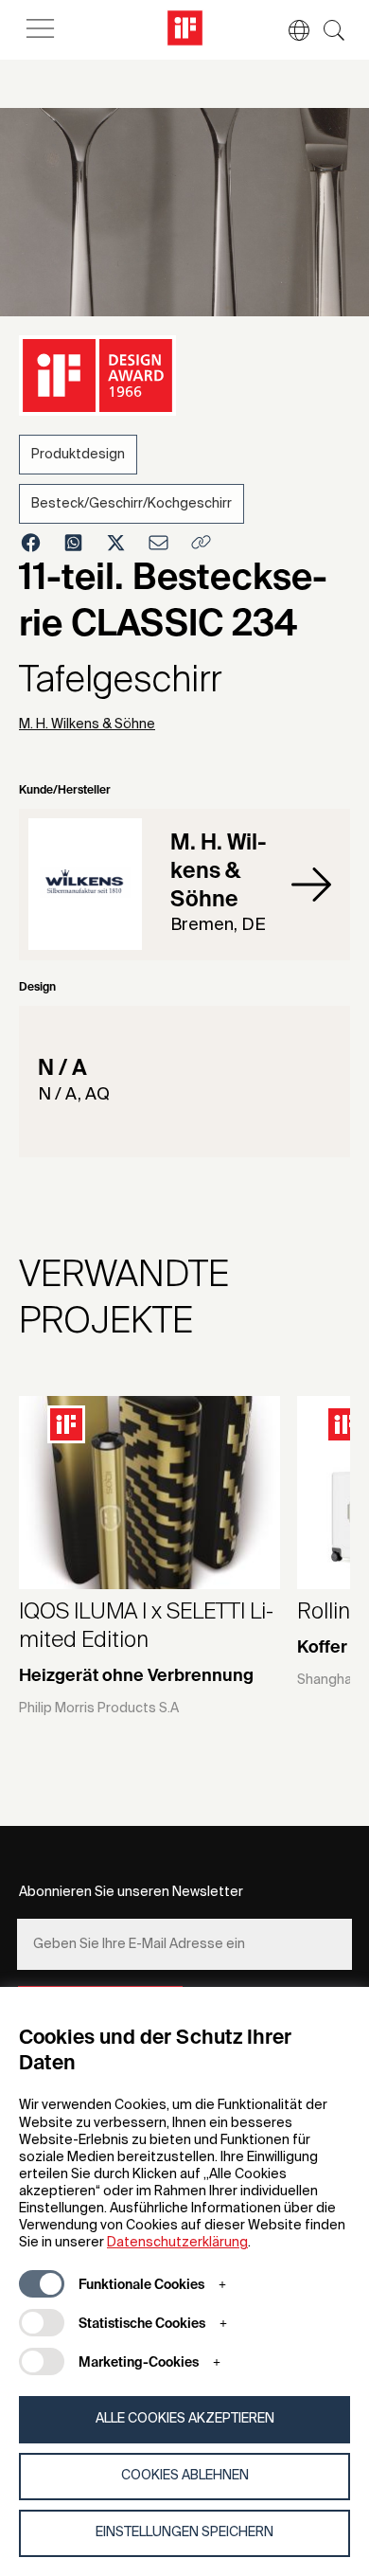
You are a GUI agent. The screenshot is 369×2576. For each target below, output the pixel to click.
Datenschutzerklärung (177, 2243)
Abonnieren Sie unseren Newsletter (131, 1892)
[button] (290, 30)
